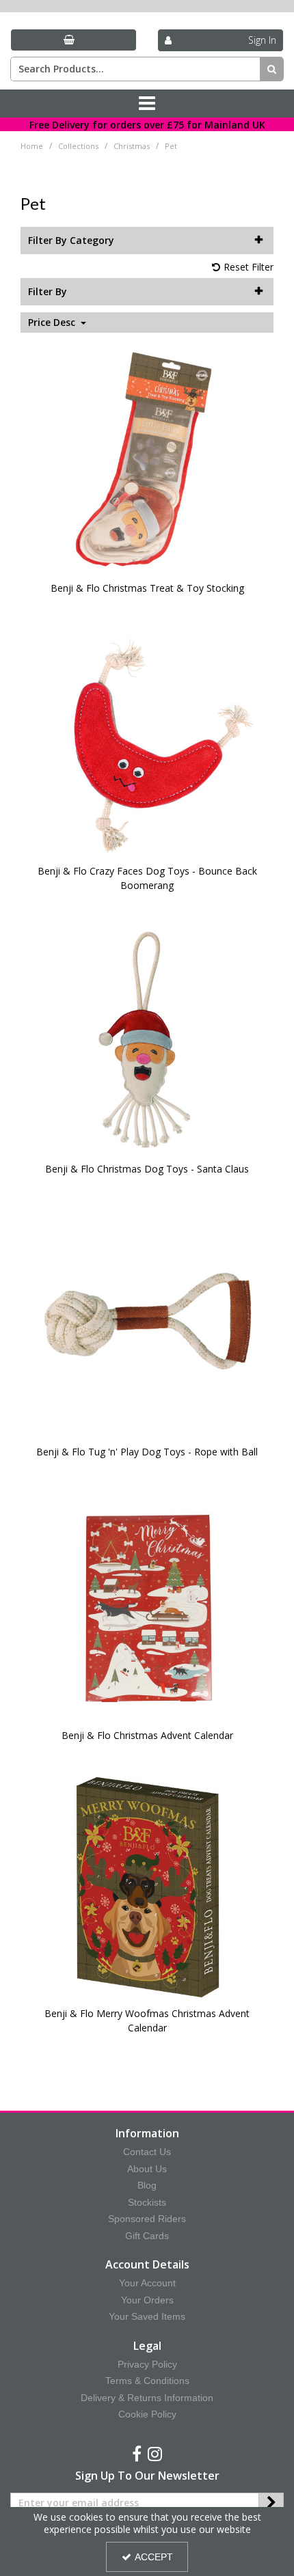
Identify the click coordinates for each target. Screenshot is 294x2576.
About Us (147, 2169)
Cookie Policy (147, 2414)
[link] (137, 2454)
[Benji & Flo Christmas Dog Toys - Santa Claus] (147, 1040)
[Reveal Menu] (147, 104)
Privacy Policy (147, 2364)
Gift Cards (147, 2236)
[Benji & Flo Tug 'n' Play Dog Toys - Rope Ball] (147, 1323)
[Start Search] (272, 69)
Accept (154, 2557)
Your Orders (147, 2300)
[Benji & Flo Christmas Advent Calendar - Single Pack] (147, 1606)
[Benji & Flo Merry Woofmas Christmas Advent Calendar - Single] (147, 1885)
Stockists (147, 2202)
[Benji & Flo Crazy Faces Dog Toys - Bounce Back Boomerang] (147, 742)
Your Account (147, 2283)
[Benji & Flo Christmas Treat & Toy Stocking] (147, 459)
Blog (147, 2185)
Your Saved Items (147, 2316)
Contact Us (147, 2152)
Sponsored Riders (147, 2219)
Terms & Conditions (147, 2381)
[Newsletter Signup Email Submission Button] (271, 2503)
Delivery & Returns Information (147, 2398)
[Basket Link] (73, 40)
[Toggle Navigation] (147, 104)
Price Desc (53, 323)
